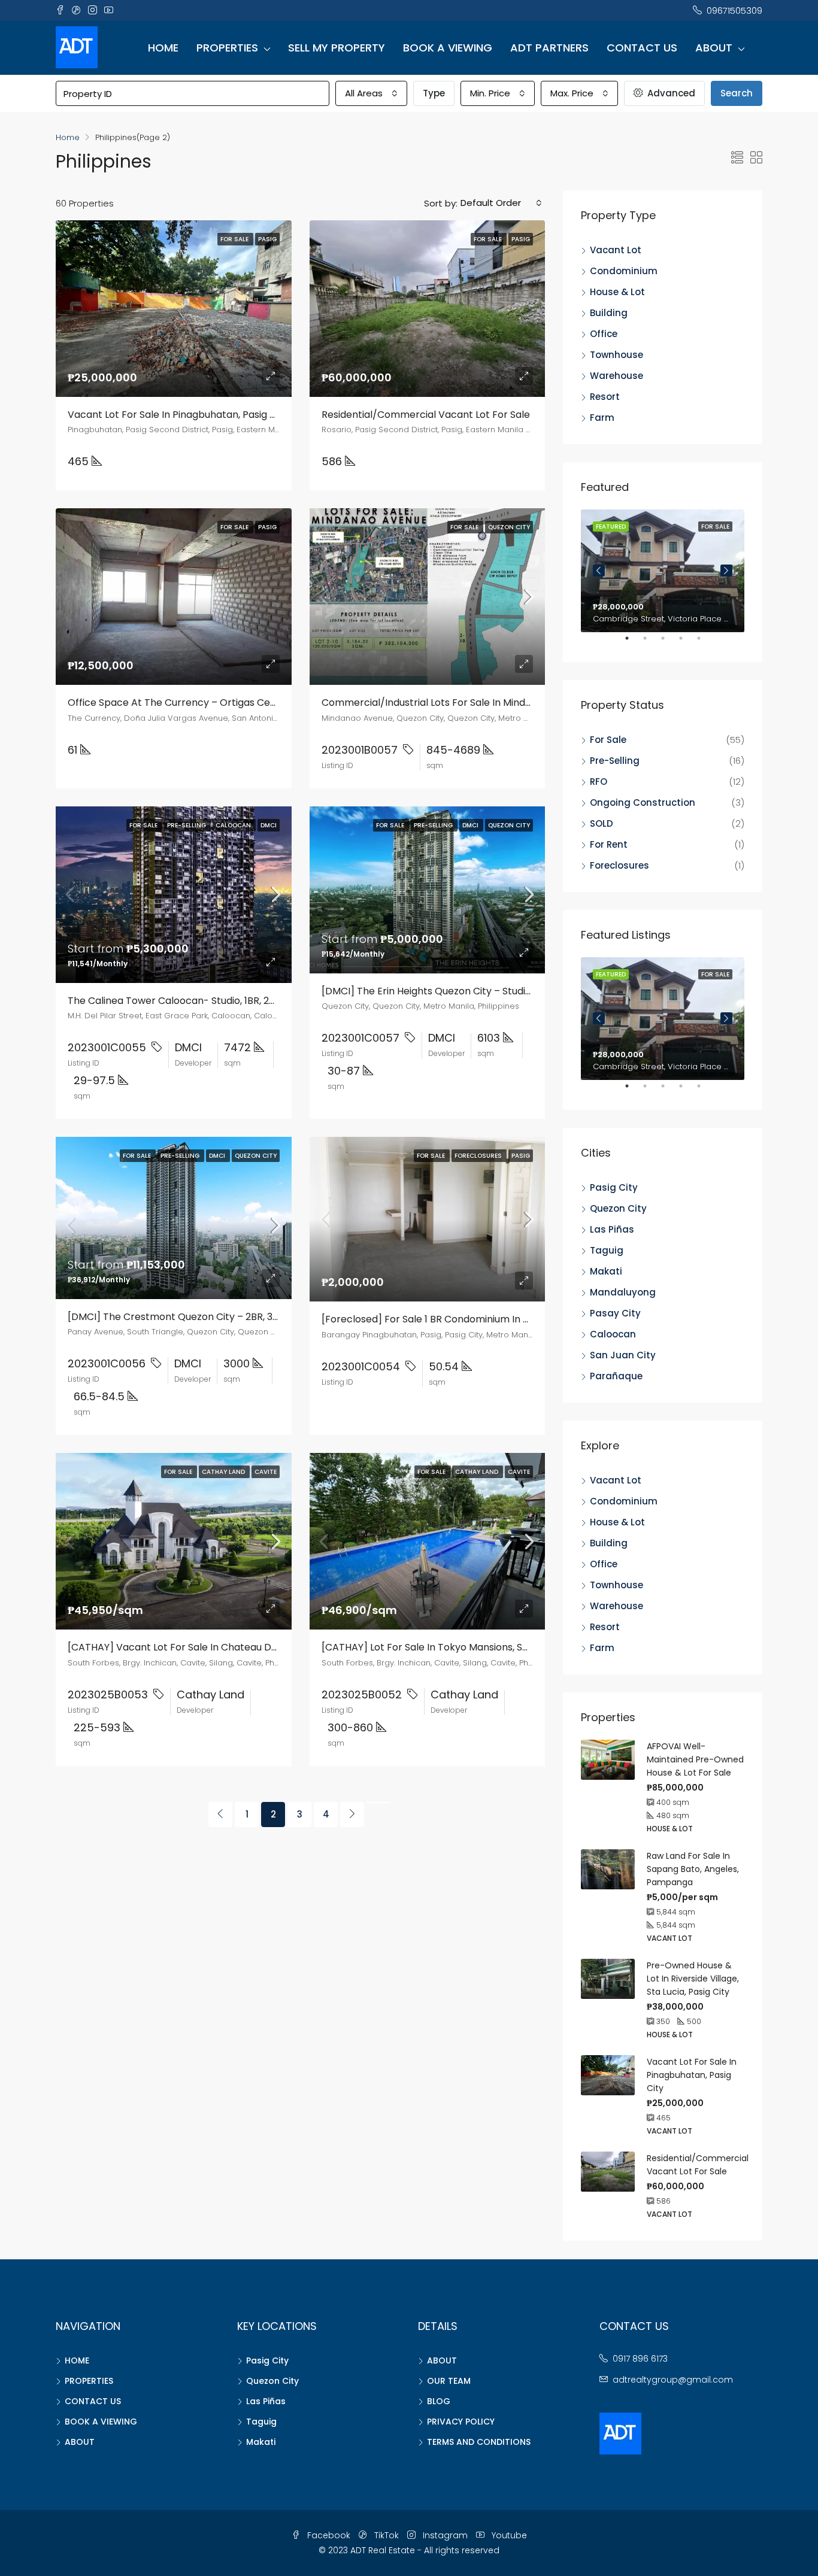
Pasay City (615, 1313)
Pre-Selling (615, 761)
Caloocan (613, 1334)
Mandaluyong (623, 1292)
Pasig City (614, 1187)
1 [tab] (633, 643)
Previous (599, 571)
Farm (602, 418)
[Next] (352, 1815)
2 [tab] (651, 643)
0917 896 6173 (640, 2359)
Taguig (607, 1250)
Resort (605, 397)
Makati (606, 1271)
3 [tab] (669, 643)
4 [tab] (687, 643)
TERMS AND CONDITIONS (479, 2442)
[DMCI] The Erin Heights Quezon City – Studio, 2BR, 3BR (448, 991)
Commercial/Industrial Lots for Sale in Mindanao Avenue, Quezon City (485, 703)
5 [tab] (705, 643)
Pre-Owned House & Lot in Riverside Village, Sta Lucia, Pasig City (693, 1979)
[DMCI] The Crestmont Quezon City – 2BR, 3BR (176, 1317)
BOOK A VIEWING (448, 48)
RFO (599, 782)
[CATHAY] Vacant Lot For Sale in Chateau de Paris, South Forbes (218, 1647)
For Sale (608, 740)
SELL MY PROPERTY (337, 48)
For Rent (609, 844)
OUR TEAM (449, 2381)
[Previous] (220, 1815)
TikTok (387, 2535)
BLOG (439, 2401)
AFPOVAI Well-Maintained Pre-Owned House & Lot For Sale (695, 1759)
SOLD (602, 823)
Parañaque (616, 1376)
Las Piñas (612, 1229)
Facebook (329, 2535)
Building (609, 313)
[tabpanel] (663, 571)
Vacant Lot (616, 250)
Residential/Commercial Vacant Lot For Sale (426, 415)
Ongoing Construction (643, 802)
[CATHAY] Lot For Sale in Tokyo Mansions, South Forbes (450, 1647)
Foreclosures (619, 865)
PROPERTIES (227, 48)
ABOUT (714, 48)
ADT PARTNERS (549, 48)
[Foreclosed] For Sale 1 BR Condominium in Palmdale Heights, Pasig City (488, 1319)
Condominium (624, 271)
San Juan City (623, 1355)
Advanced (670, 93)
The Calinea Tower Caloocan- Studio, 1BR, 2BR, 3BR (185, 1001)
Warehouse (616, 376)
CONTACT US (642, 48)
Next (726, 571)
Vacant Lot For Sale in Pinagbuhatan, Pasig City (178, 415)
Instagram (445, 2535)
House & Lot (617, 292)
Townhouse (616, 355)
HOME (163, 48)
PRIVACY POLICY (461, 2422)
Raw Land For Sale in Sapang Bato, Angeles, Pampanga (693, 1869)
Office (604, 334)
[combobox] (371, 93)
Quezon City (618, 1208)
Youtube (508, 2535)
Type (434, 93)
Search (737, 93)
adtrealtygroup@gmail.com (673, 2380)
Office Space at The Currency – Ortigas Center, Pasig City (204, 703)
